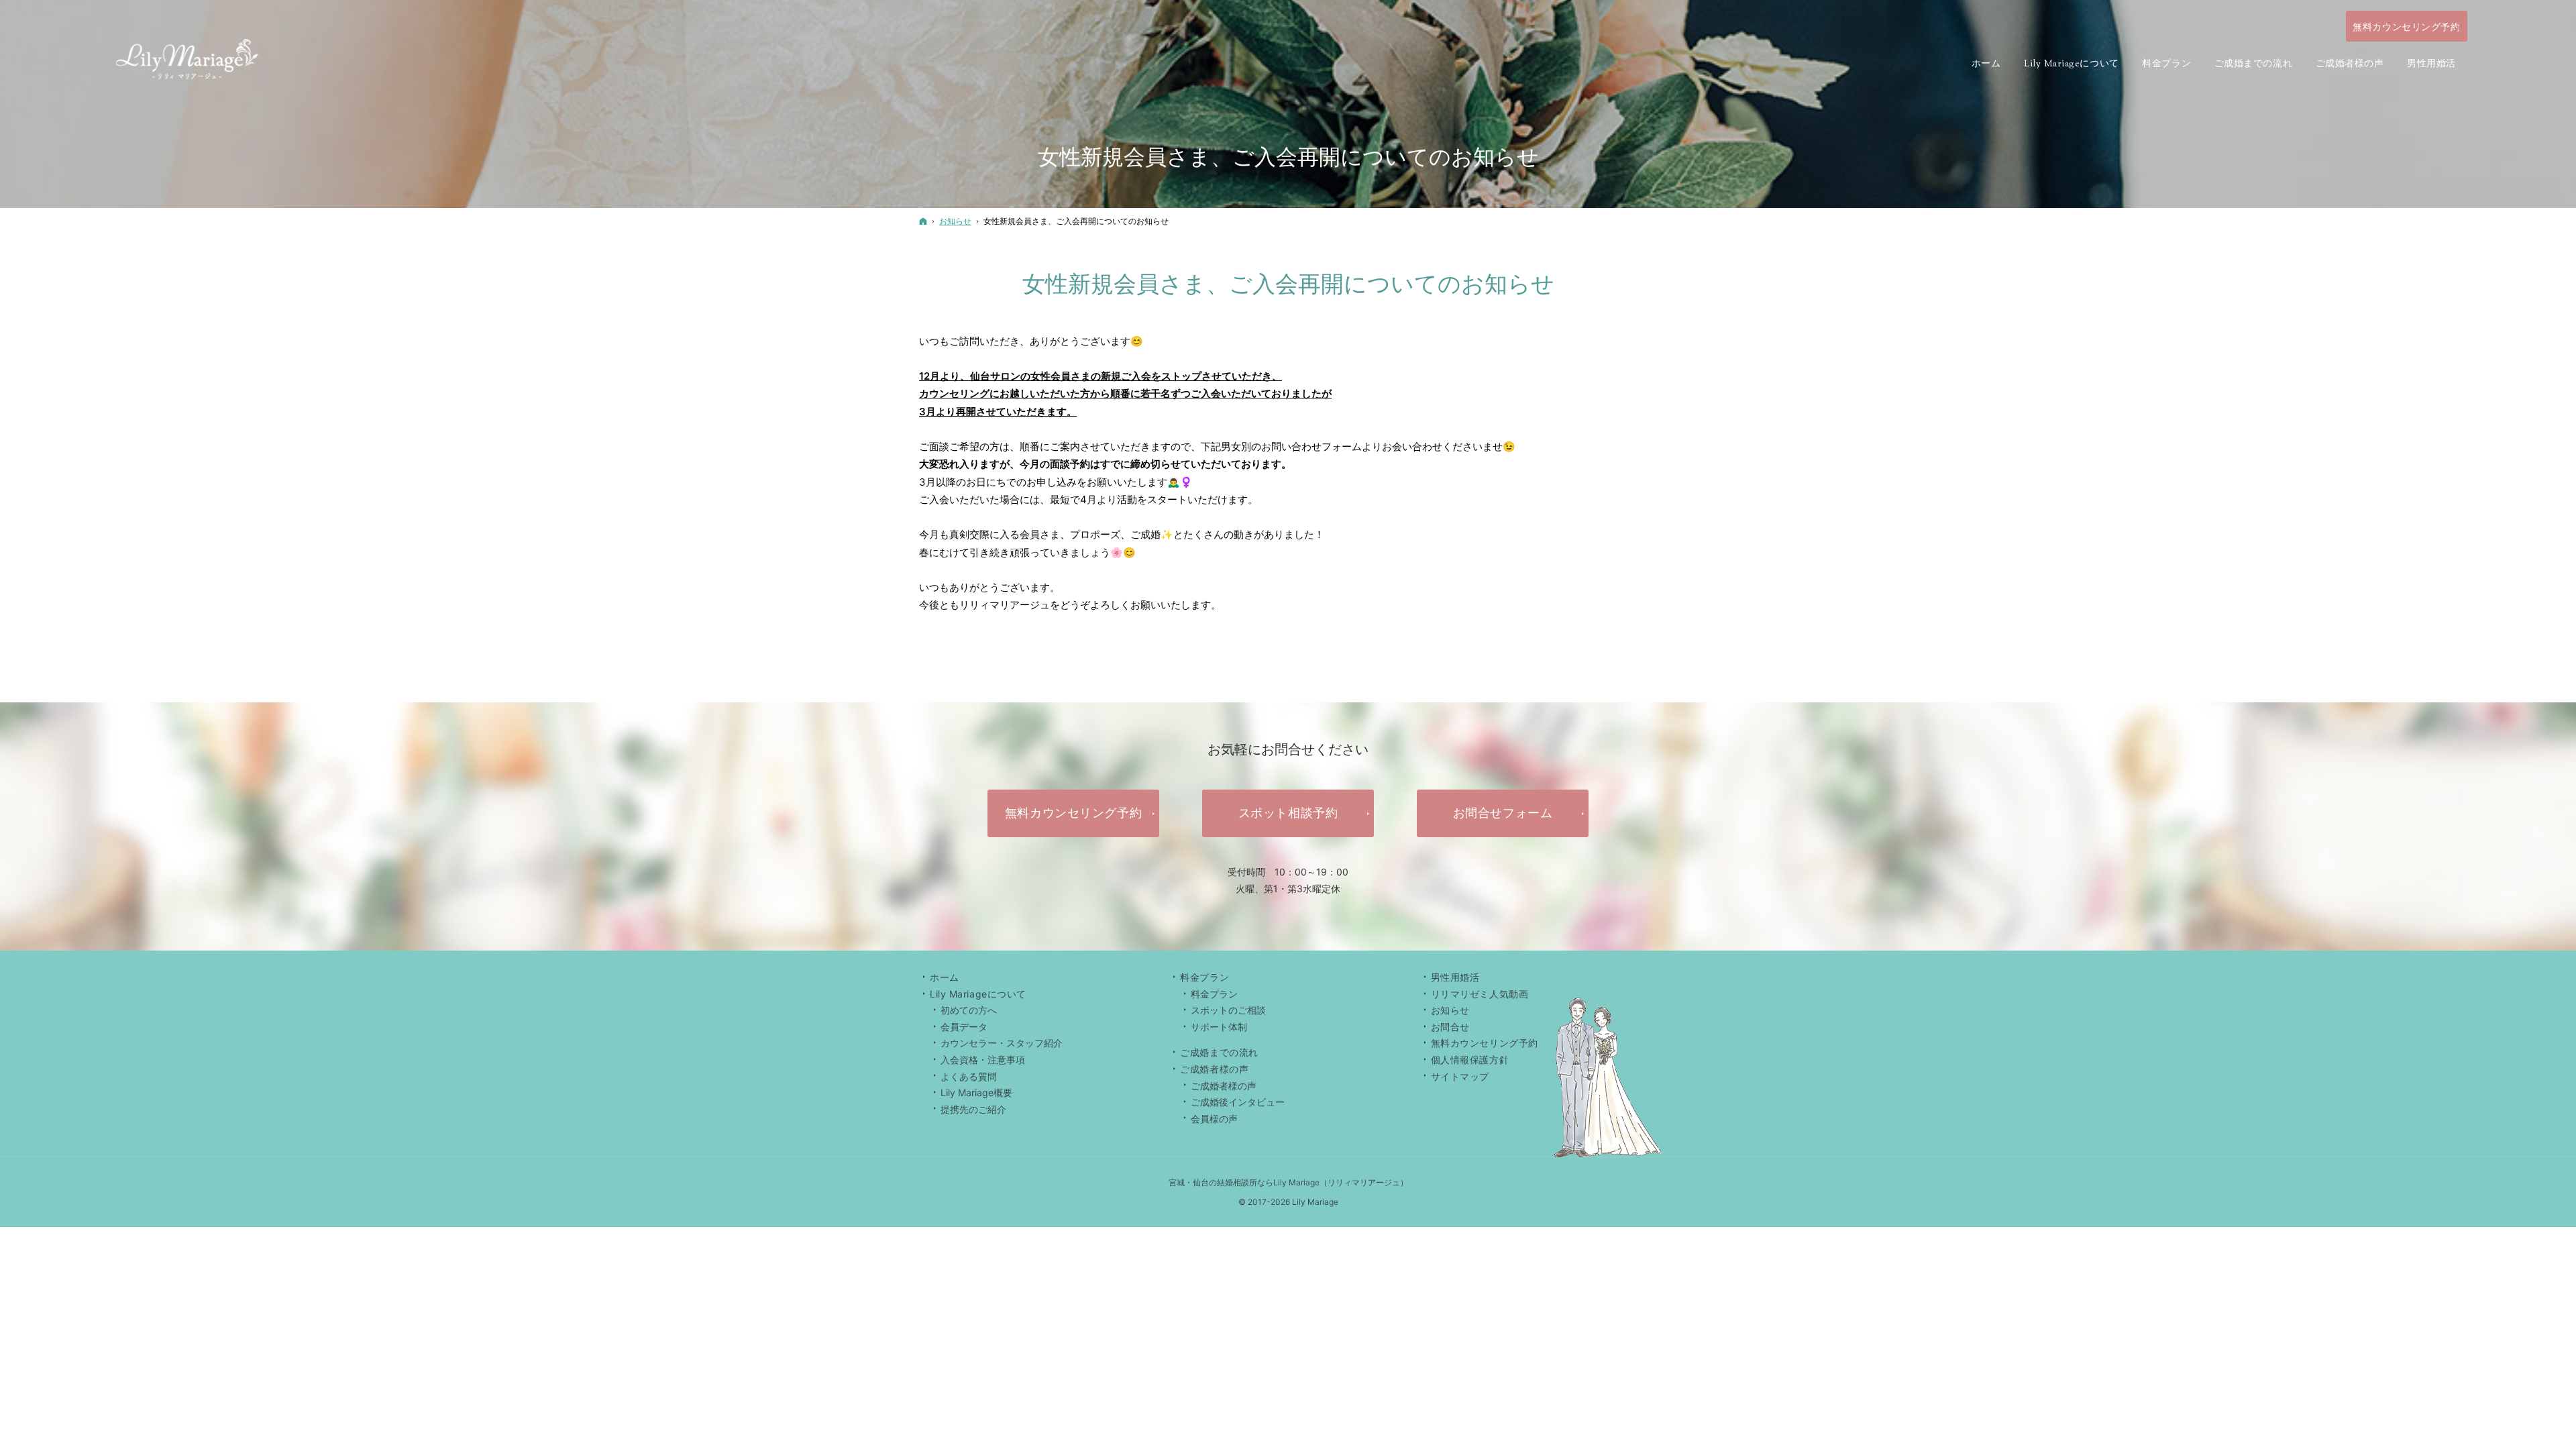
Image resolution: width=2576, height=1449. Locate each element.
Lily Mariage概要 (976, 1092)
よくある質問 (969, 1076)
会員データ (964, 1027)
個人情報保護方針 (1470, 1060)
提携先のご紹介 (973, 1109)
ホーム (945, 977)
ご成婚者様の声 (1224, 1086)
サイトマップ (1460, 1076)
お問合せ (1450, 1027)
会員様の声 (1214, 1119)
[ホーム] (923, 221)
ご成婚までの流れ (1219, 1052)
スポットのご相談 (1228, 1010)
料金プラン (1214, 994)
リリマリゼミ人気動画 (1480, 994)
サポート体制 (1219, 1027)
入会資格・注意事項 (983, 1060)
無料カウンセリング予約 (1485, 1043)
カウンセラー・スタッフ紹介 (1002, 1043)
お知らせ (1450, 1010)
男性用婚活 (1455, 977)
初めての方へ (969, 1010)
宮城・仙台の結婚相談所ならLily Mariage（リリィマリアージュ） (1288, 1182)
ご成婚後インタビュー (1238, 1102)
